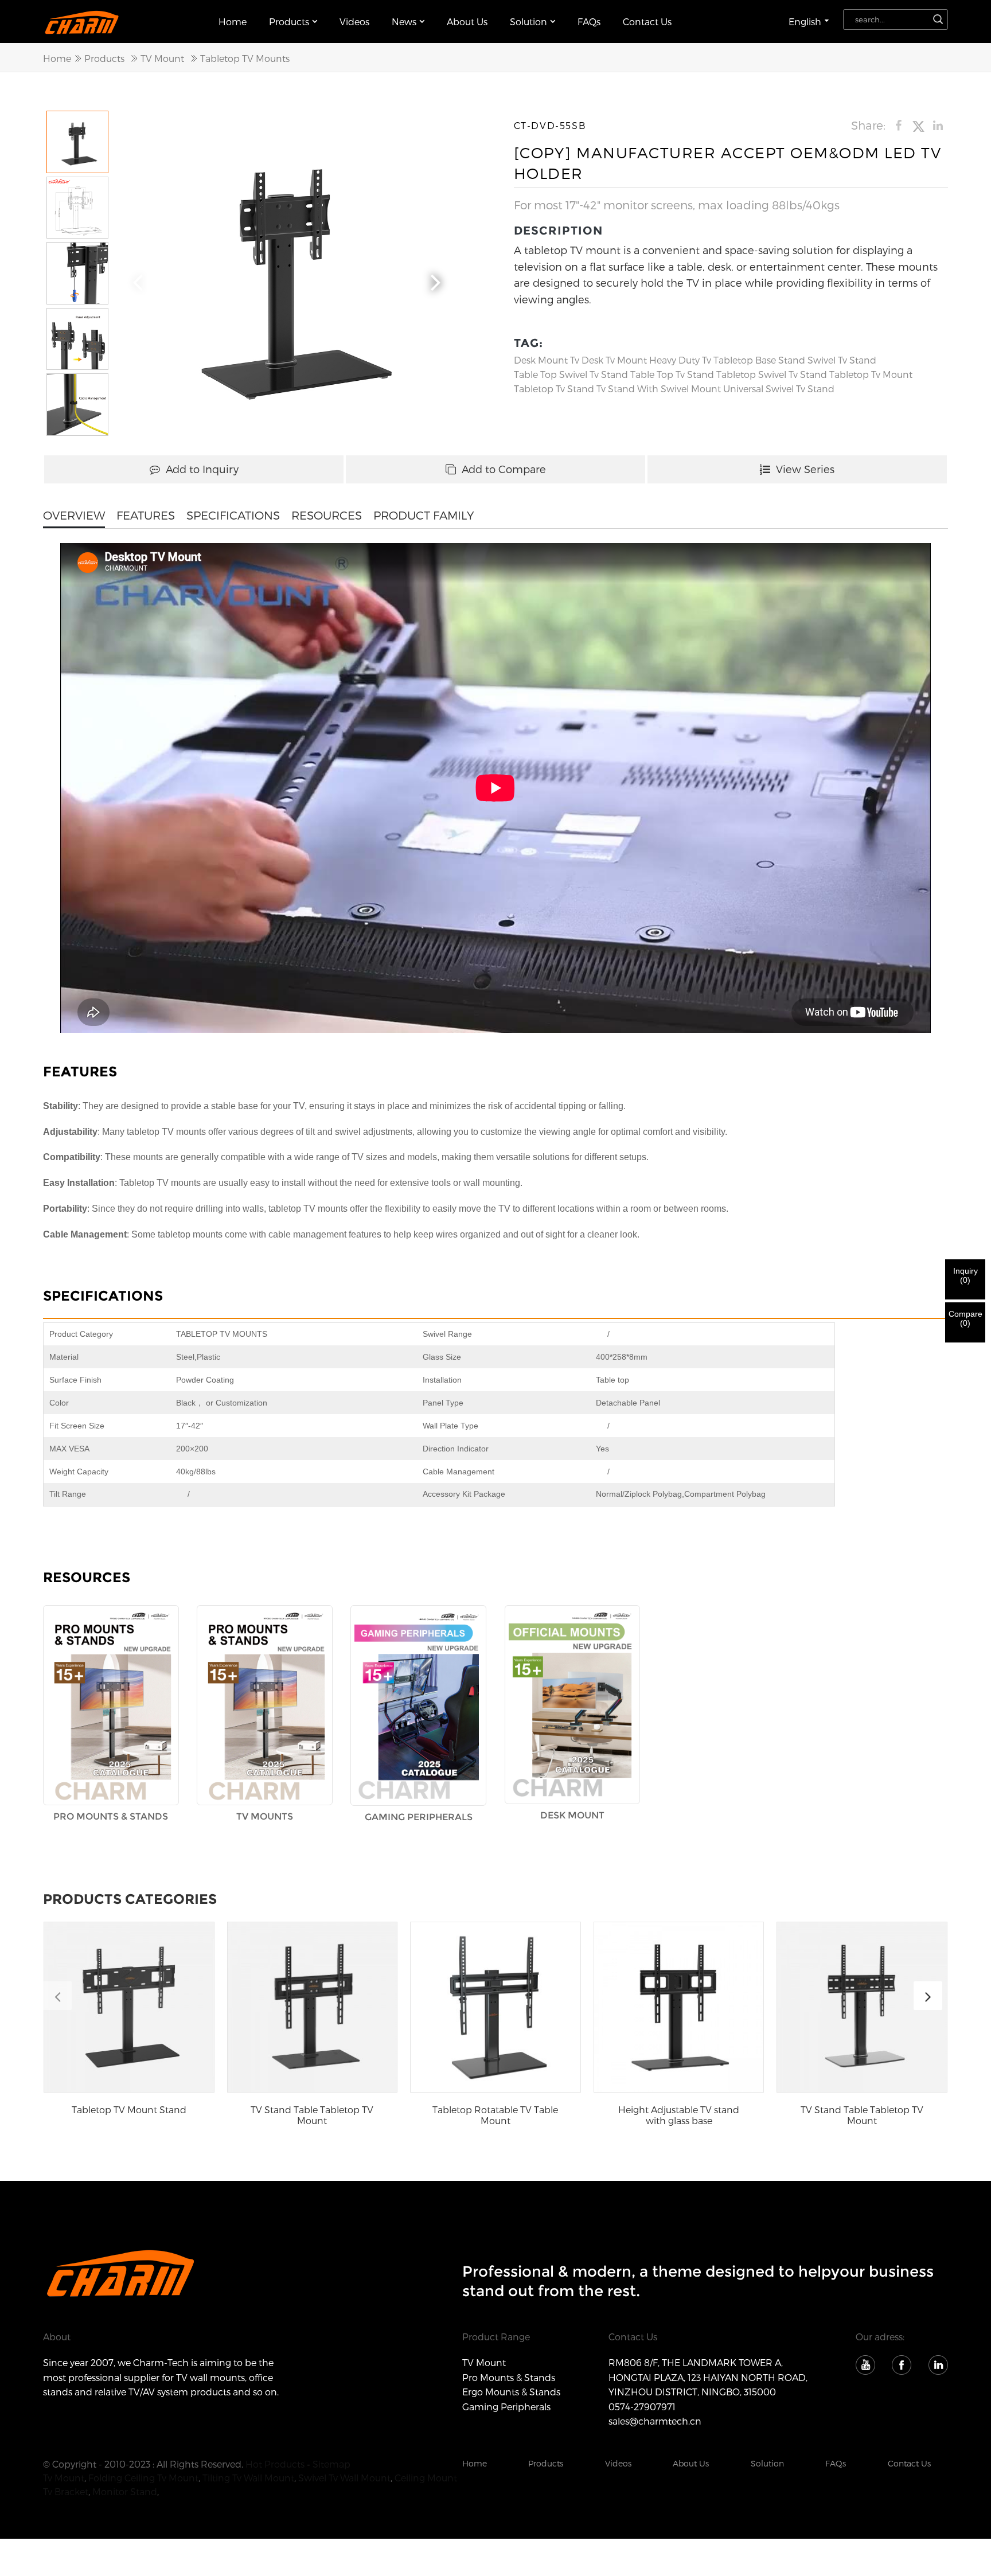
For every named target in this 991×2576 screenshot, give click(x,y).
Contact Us (647, 22)
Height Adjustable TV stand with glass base (679, 2115)
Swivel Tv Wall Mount (344, 2478)
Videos (354, 22)
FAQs (589, 22)
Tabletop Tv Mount (871, 374)
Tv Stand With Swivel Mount (659, 389)
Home (233, 22)
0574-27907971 (642, 2407)
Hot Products (275, 2464)
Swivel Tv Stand (842, 360)
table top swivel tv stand (571, 374)
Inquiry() (965, 1275)
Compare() (965, 1318)
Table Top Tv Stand (672, 374)
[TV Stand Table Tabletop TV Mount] (313, 2007)
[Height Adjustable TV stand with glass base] (679, 2007)
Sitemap (331, 2464)
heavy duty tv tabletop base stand (727, 360)
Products (289, 22)
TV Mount (162, 58)
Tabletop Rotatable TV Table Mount (495, 2115)
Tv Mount (64, 2478)
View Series (805, 469)
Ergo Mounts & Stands (511, 2392)
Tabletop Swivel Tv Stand (772, 374)
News (404, 22)
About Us (467, 22)
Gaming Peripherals (506, 2407)
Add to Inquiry (202, 469)
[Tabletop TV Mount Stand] (129, 2007)
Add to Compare (504, 469)
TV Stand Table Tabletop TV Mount (312, 2115)
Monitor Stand (125, 2491)
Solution (767, 2463)
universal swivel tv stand (779, 389)
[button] (436, 280)
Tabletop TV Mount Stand (129, 2109)
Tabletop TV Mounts (245, 58)
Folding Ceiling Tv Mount (143, 2478)
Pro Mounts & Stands (509, 2377)
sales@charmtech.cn (655, 2421)
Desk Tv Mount (614, 360)
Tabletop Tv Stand (554, 389)
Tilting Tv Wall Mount (248, 2478)
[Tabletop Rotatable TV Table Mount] (495, 2007)
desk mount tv (547, 360)
